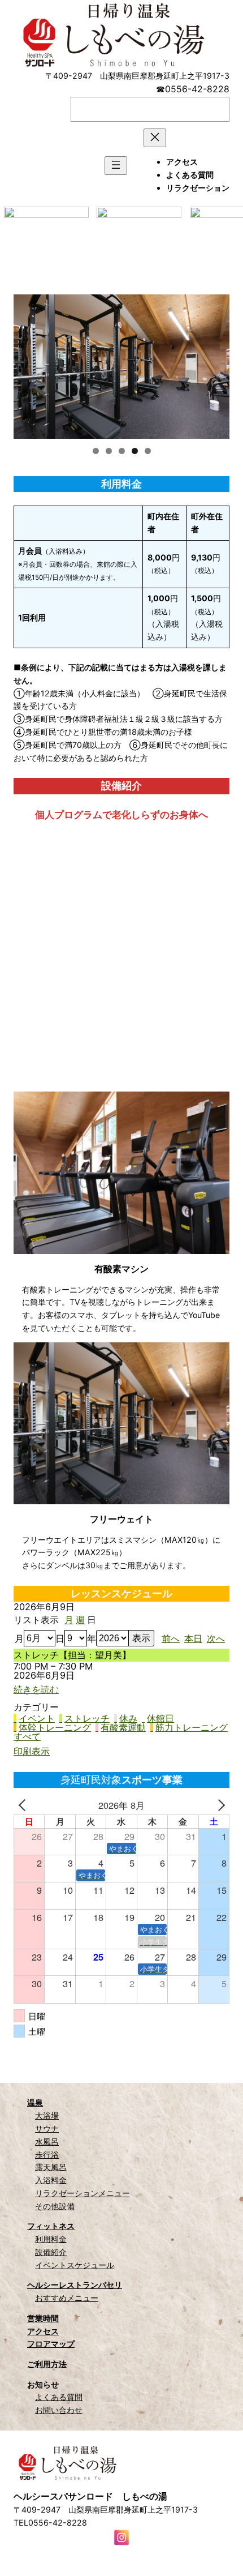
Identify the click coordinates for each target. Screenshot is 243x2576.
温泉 (35, 2102)
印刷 (32, 1751)
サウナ (47, 2128)
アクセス (43, 2331)
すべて (27, 1736)
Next (215, 364)
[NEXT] (219, 1805)
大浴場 (47, 2115)
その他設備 (55, 2206)
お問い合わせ (59, 2410)
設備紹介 (51, 2252)
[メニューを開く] (116, 166)
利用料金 (51, 2239)
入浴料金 (51, 2180)
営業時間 (43, 2318)
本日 (193, 1638)
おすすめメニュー (67, 2298)
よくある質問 (59, 2397)
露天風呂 (51, 2167)
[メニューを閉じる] (155, 138)
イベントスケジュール (75, 2265)
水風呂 (47, 2141)
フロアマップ (51, 2344)
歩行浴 (47, 2154)
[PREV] (24, 1805)
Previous (28, 364)
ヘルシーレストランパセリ (75, 2285)
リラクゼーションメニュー (83, 2193)
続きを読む (36, 1689)
